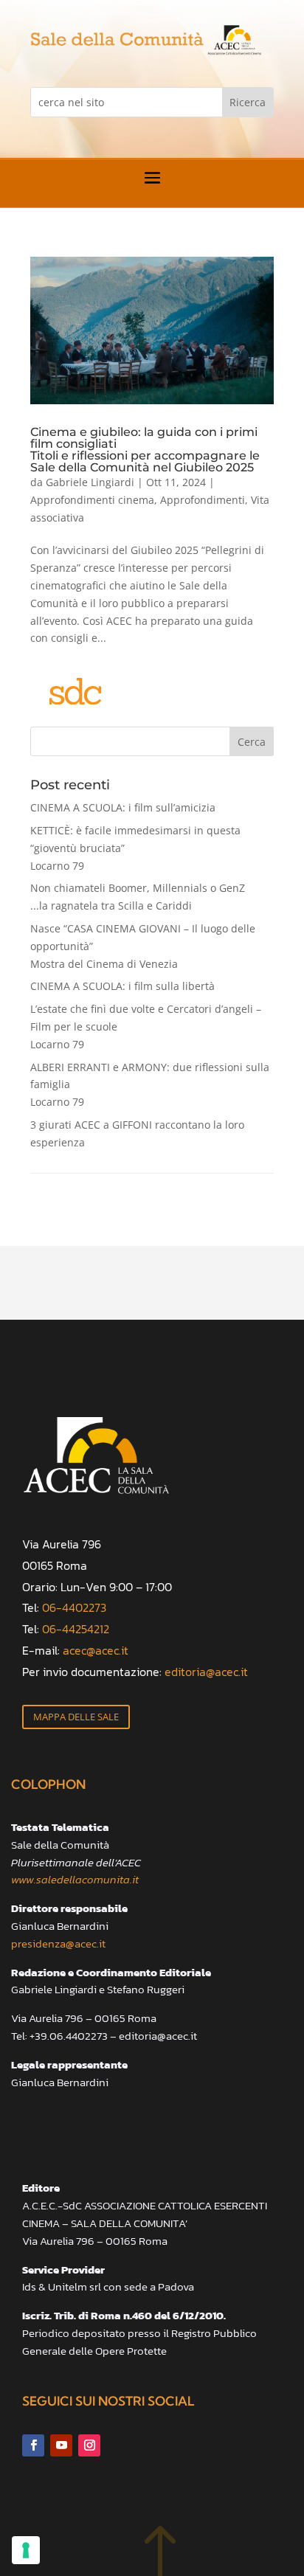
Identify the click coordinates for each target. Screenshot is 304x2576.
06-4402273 (74, 1607)
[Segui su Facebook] (33, 2445)
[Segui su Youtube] (61, 2445)
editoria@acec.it (206, 1672)
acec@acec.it (96, 1650)
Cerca (252, 742)
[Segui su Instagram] (89, 2445)
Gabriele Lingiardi (90, 482)
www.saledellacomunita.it (75, 1879)
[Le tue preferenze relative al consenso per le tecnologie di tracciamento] (26, 2550)
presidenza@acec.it (58, 1943)
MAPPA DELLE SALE (76, 1717)
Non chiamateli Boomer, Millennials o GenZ (138, 897)
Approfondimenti (203, 500)
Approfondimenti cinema (92, 500)
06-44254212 (76, 1629)
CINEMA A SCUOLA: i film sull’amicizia (123, 807)
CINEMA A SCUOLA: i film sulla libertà (122, 986)
